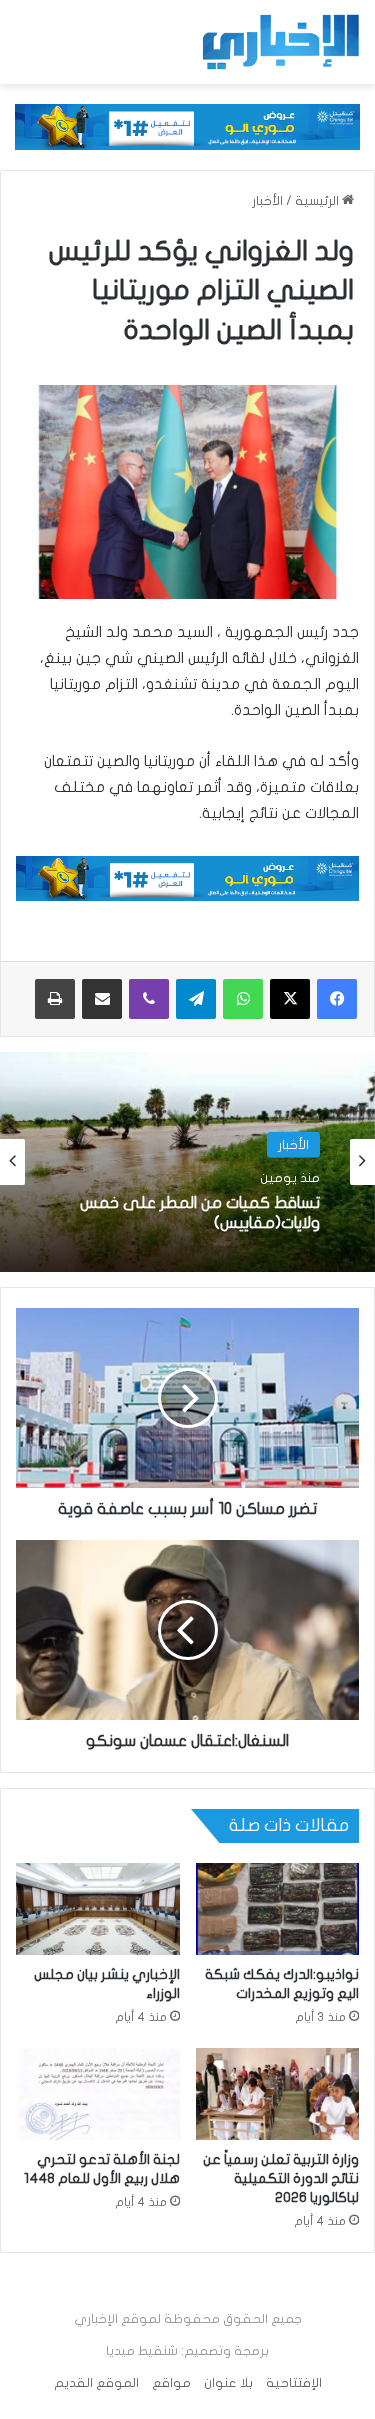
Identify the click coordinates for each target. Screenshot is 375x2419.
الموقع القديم (96, 2383)
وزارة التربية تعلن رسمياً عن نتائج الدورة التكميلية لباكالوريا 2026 (281, 2178)
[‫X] (290, 999)
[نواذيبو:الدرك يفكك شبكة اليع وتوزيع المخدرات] (278, 1909)
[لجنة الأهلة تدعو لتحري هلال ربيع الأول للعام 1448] (98, 2094)
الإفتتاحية (294, 2383)
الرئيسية (318, 201)
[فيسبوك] (337, 999)
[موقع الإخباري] (280, 42)
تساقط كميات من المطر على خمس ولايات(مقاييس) (200, 1212)
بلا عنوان (228, 2383)
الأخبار (267, 201)
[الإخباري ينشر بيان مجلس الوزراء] (98, 1909)
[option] (187, 1162)
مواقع (171, 2383)
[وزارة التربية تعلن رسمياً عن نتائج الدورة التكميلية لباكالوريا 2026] (278, 2094)
